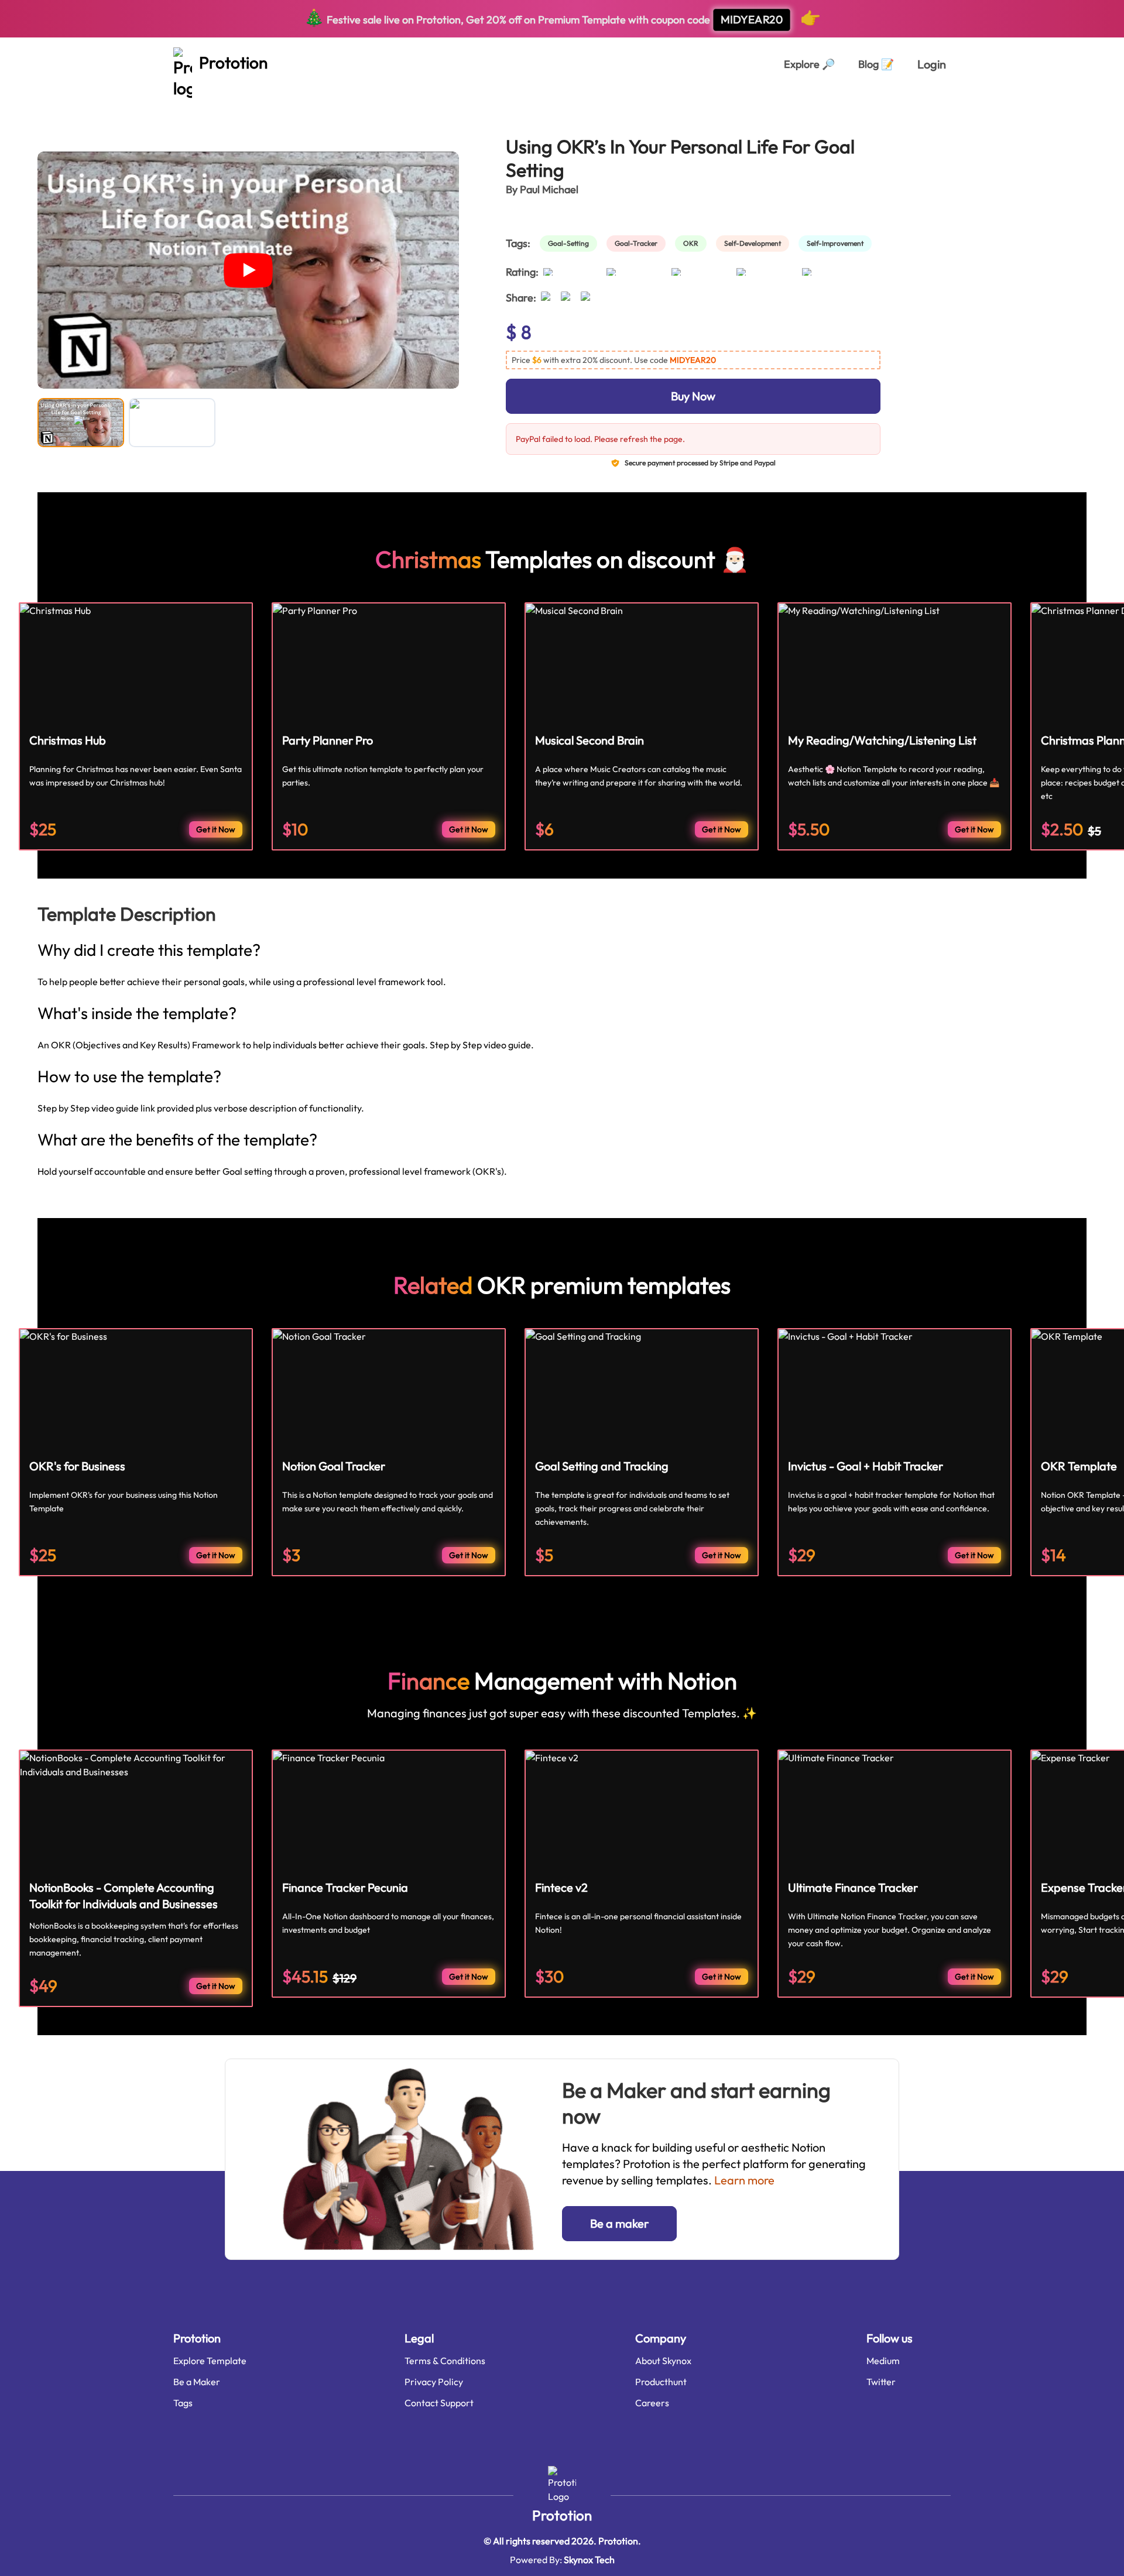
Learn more (744, 2180)
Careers (652, 2403)
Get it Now (216, 829)
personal (126, 104)
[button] (693, 360)
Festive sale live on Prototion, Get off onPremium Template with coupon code (562, 17)
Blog (876, 64)
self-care (178, 104)
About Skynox (663, 2361)
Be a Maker (197, 2382)
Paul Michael (549, 189)
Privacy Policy (434, 2382)
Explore (809, 64)
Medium (883, 2361)
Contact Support (439, 2403)
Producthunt (661, 2382)
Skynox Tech (589, 2560)
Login (932, 64)
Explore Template (210, 2361)
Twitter (881, 2382)
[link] (571, 243)
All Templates (66, 104)
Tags (183, 2403)
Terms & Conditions (445, 2361)
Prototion (562, 2515)
